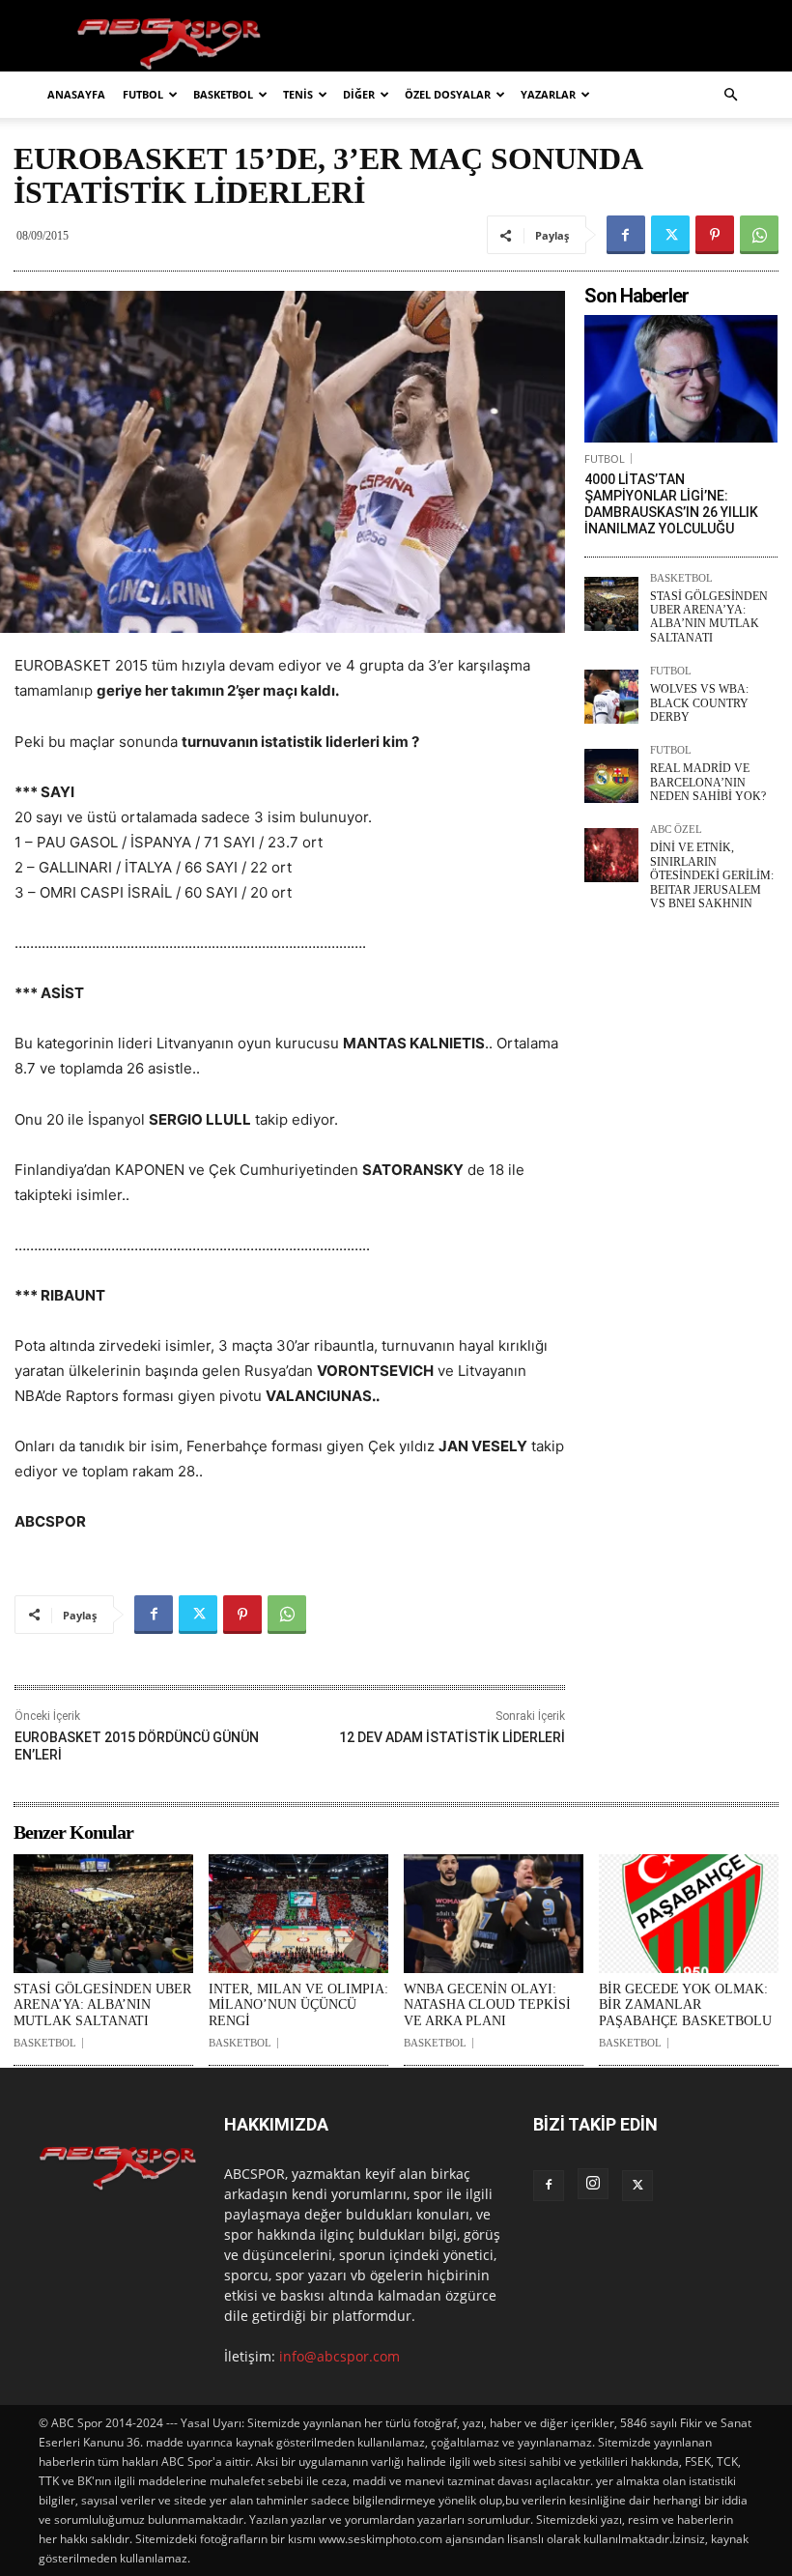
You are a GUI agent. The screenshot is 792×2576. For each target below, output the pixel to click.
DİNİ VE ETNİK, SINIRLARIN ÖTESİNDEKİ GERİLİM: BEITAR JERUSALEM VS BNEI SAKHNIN (712, 875)
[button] (730, 95)
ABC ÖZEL (676, 830)
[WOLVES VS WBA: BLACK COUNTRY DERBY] (611, 697)
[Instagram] (593, 2184)
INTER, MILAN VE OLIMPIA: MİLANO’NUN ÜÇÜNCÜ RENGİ (298, 2005)
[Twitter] (670, 235)
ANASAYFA (76, 94)
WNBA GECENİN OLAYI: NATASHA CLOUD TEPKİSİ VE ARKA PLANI (487, 2005)
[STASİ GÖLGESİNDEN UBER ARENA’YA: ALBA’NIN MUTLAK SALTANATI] (611, 604)
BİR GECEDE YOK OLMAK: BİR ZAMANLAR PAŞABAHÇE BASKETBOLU (685, 2005)
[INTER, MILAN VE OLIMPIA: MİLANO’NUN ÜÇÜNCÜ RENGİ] (298, 1914)
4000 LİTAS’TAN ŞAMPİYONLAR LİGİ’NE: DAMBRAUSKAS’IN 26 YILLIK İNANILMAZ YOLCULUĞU (671, 503)
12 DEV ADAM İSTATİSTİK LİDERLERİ (452, 1737)
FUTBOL (143, 94)
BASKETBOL (223, 94)
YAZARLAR (548, 94)
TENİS (298, 94)
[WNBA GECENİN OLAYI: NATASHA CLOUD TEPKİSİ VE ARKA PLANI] (494, 1914)
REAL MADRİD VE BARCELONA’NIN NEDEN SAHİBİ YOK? (708, 782)
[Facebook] (626, 235)
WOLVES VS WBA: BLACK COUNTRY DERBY (699, 703)
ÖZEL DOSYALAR (448, 94)
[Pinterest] (715, 235)
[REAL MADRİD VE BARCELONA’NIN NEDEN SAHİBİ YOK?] (611, 776)
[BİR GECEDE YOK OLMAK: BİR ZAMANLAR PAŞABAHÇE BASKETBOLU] (689, 1914)
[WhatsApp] (759, 235)
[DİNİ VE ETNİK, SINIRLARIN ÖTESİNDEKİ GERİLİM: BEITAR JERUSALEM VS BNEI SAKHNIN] (611, 855)
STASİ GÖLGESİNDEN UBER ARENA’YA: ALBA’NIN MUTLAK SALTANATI (709, 617)
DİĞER (359, 94)
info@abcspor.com (339, 2356)
